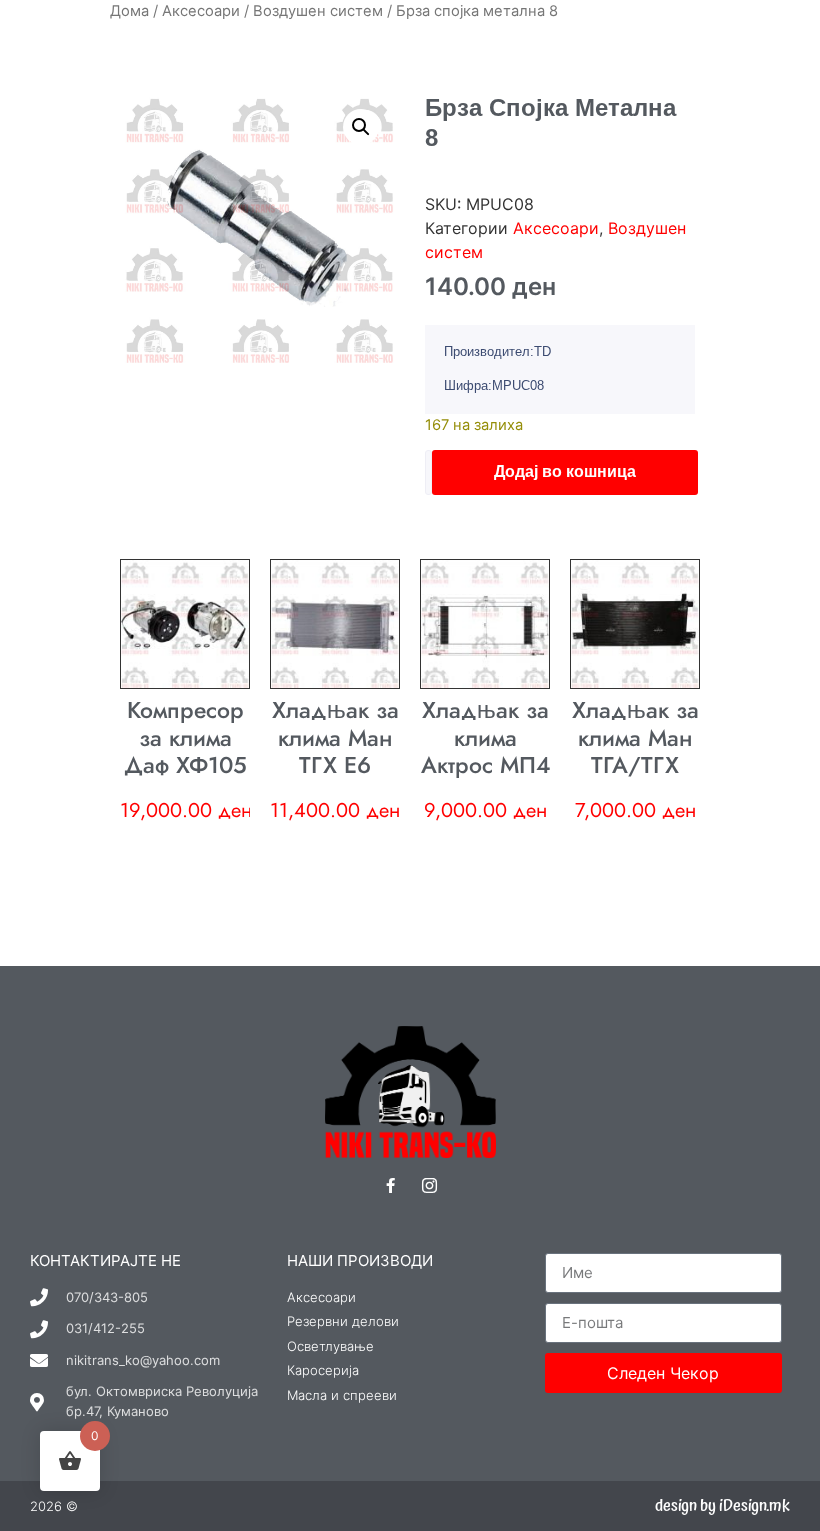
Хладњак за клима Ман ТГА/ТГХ (635, 737)
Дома (129, 11)
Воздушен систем (318, 11)
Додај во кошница (565, 471)
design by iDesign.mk (722, 1506)
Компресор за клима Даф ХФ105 (185, 737)
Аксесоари (201, 11)
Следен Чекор (663, 1373)
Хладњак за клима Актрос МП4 (485, 737)
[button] (361, 127)
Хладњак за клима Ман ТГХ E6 (335, 737)
